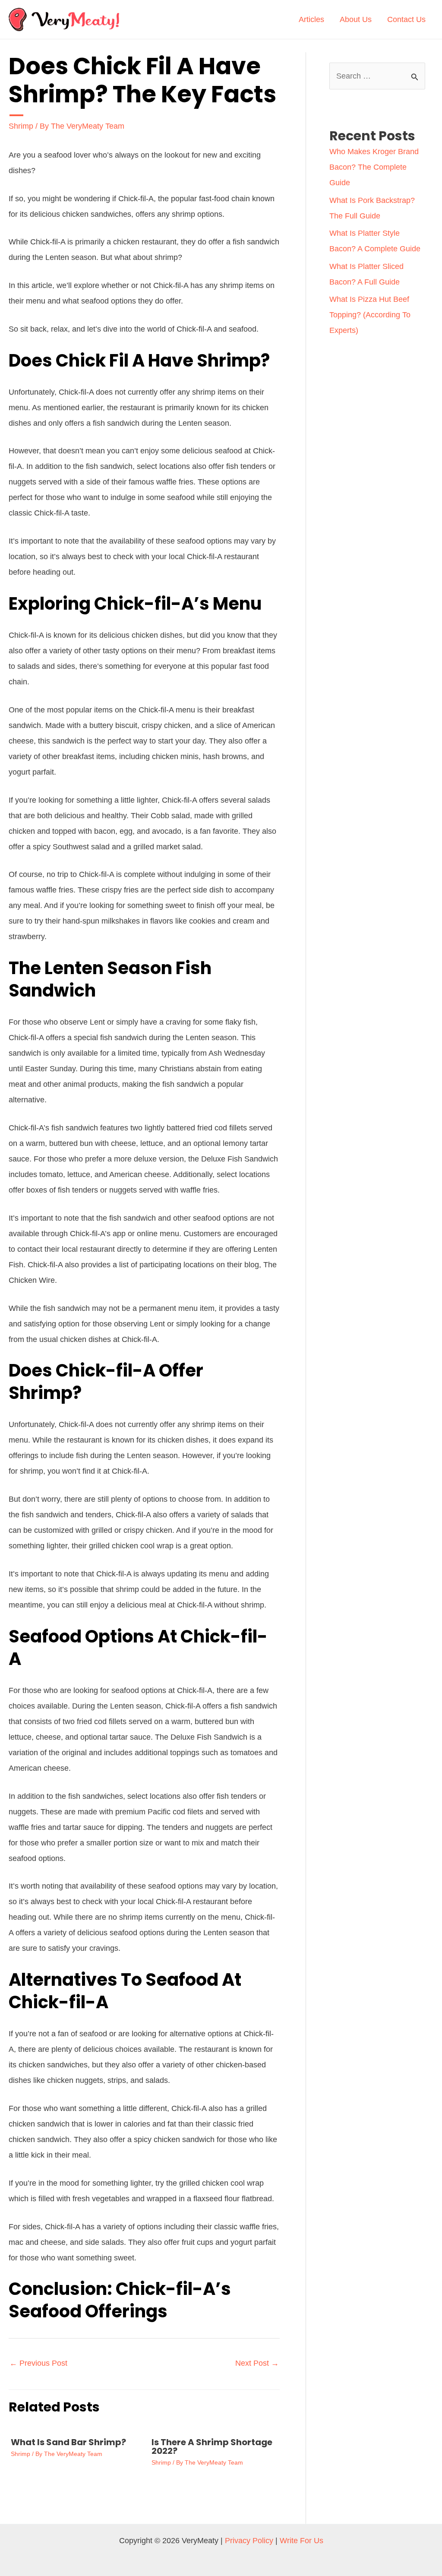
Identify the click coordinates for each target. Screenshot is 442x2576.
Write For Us (302, 2541)
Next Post (257, 2363)
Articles (311, 19)
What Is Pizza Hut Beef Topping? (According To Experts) (370, 315)
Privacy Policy (249, 2541)
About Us (356, 19)
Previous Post (38, 2363)
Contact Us (406, 19)
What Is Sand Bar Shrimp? (68, 2442)
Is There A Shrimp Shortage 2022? (212, 2446)
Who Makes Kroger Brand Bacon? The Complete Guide (374, 167)
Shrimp (21, 126)
